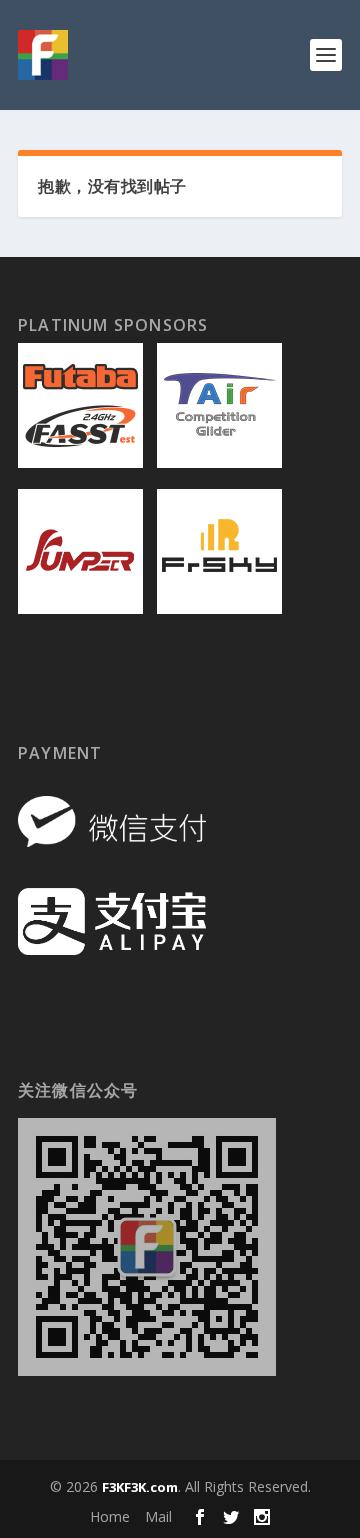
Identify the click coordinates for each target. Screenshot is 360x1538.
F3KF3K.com (140, 1487)
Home (110, 1516)
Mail (158, 1516)
